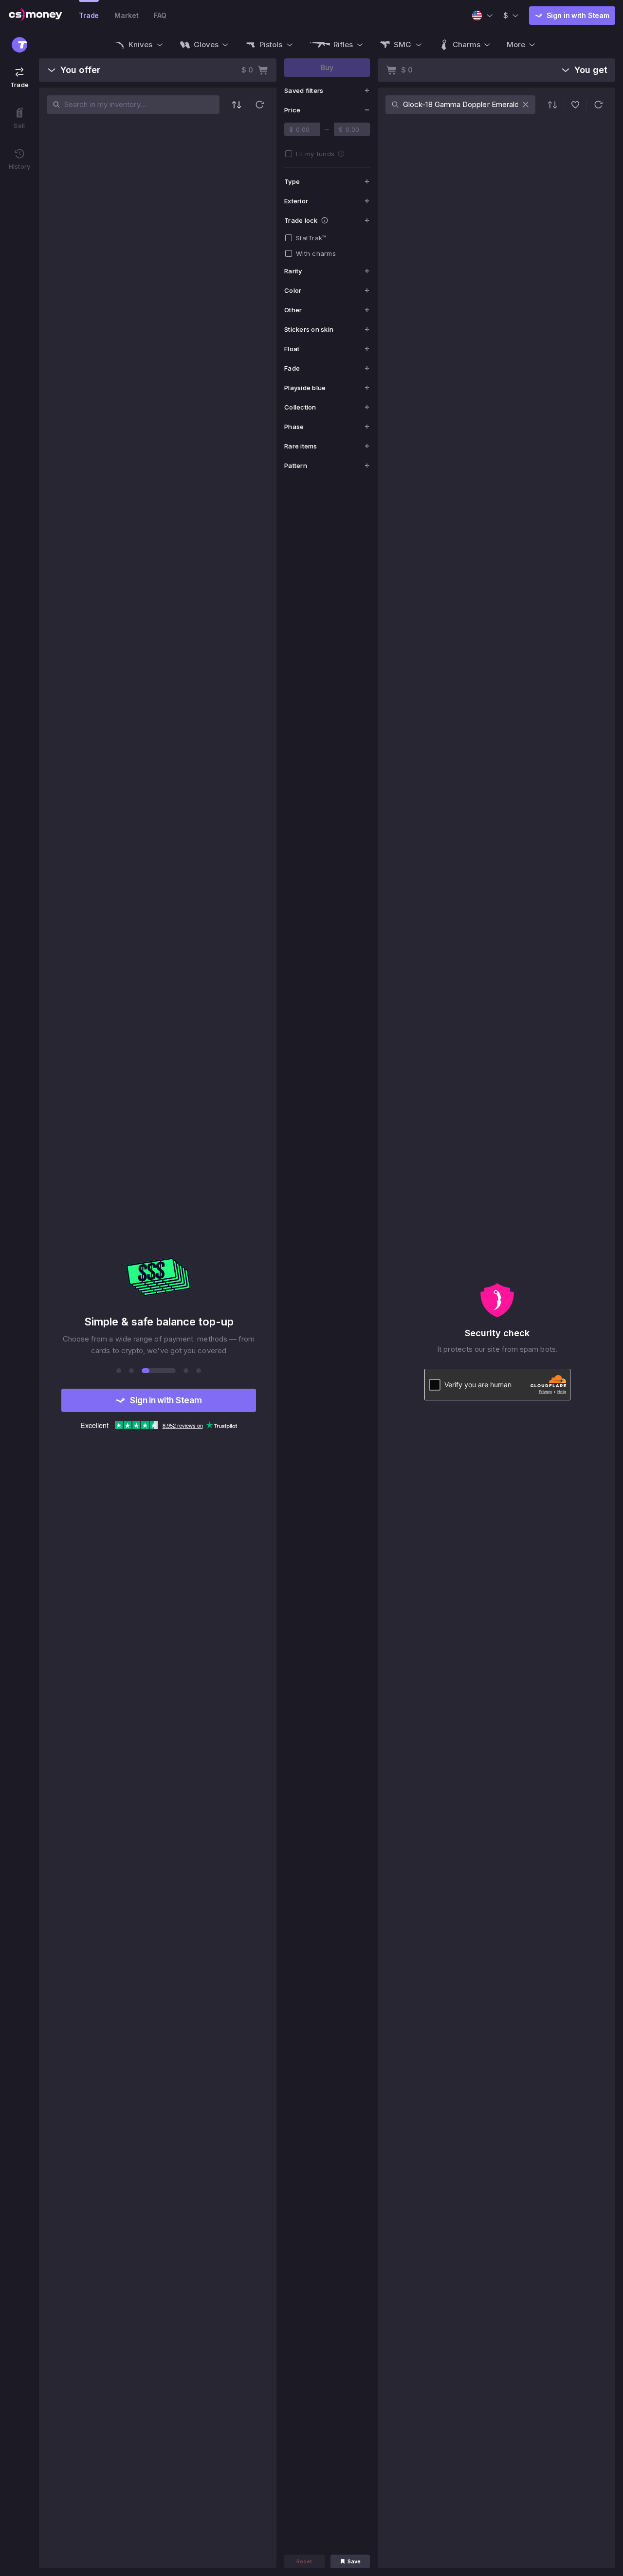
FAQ (160, 15)
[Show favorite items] (575, 105)
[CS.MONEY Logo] (36, 16)
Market (126, 15)
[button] (259, 105)
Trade (89, 15)
